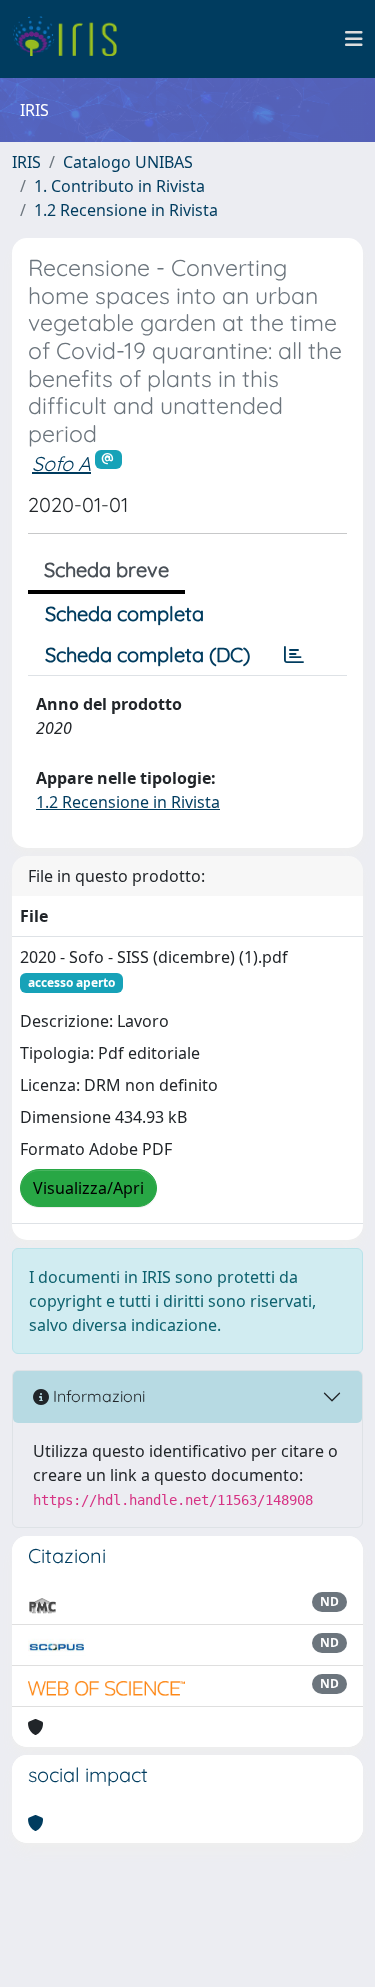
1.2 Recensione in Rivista (126, 210)
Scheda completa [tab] (124, 613)
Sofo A (61, 463)
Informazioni (97, 1396)
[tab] (294, 655)
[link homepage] (72, 39)
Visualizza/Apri (88, 1188)
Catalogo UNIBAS (128, 162)
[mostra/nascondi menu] (354, 39)
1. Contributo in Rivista (119, 186)
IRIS (26, 162)
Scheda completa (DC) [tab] (147, 654)
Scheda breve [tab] (106, 569)
